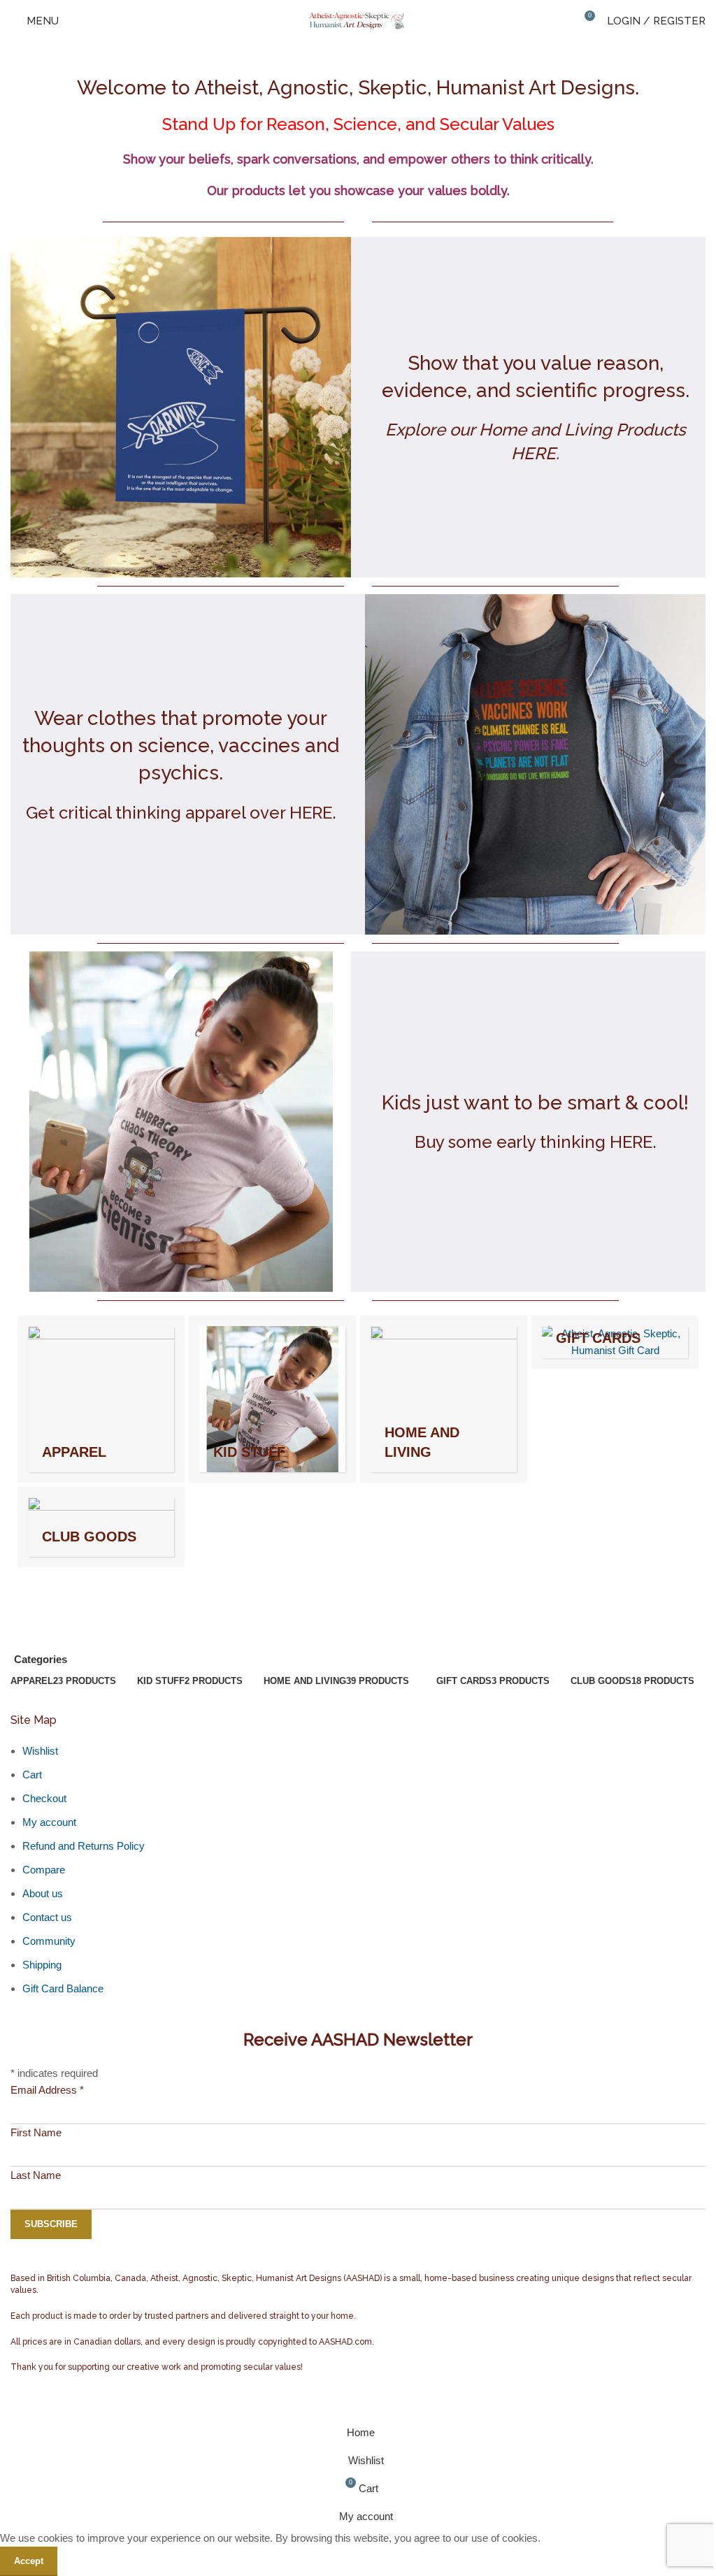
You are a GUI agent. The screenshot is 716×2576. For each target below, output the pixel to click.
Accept (29, 2561)
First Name (36, 2132)
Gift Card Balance (63, 1988)
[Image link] (181, 406)
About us (43, 1893)
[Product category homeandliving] (444, 1399)
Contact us (47, 1917)
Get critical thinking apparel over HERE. (181, 813)
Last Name (36, 2175)
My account (49, 1822)
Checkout (44, 1798)
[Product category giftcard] (615, 1342)
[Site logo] (358, 20)
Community (49, 1941)
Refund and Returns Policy (84, 1846)
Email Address (47, 2090)
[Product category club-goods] (101, 1527)
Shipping (42, 1965)
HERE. (633, 1142)
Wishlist (40, 1751)
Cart (32, 1775)
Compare (44, 1870)
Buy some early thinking (510, 1142)
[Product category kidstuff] (272, 1399)
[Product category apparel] (101, 1399)
